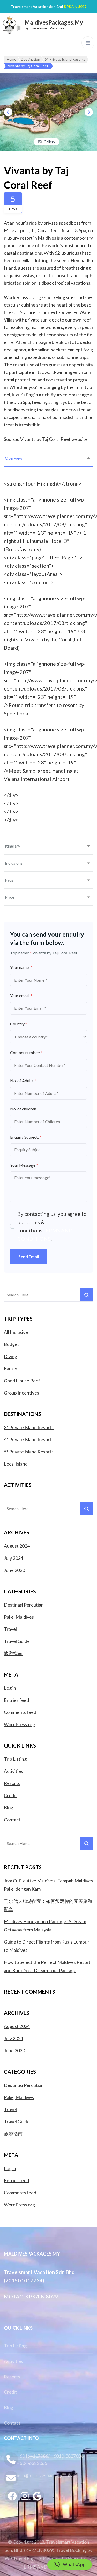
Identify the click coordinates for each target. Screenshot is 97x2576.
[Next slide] (89, 112)
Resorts (12, 1783)
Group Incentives (21, 1393)
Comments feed (20, 1712)
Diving (10, 1356)
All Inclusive (16, 1332)
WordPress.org (19, 1724)
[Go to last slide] (8, 112)
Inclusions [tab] (14, 863)
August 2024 (17, 1546)
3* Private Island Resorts (29, 1427)
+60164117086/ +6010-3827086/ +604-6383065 (51, 2460)
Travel (10, 1629)
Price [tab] (10, 897)
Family (10, 1368)
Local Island (16, 1464)
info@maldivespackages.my (45, 2475)
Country (19, 1024)
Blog (9, 1807)
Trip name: (21, 953)
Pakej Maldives (19, 1617)
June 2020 (14, 1570)
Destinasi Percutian (24, 1605)
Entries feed (16, 1700)
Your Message (24, 1165)
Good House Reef (22, 1381)
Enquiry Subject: (26, 1137)
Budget (12, 1344)
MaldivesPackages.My (54, 22)
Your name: (21, 967)
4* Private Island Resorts (29, 1439)
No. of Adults (23, 1081)
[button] (70, 2565)
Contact (12, 1820)
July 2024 (13, 1558)
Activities (13, 1771)
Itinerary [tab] (13, 846)
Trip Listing (15, 1759)
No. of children (23, 1109)
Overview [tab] (14, 458)
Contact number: (26, 1052)
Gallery (49, 142)
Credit (10, 1795)
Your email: (21, 995)
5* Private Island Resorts (29, 1452)
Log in (10, 1688)
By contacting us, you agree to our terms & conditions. (52, 1226)
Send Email (29, 1256)
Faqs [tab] (9, 880)
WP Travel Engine (23, 2558)
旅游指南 (13, 1653)
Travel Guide (17, 1641)
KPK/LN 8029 (75, 7)
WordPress (79, 2558)
